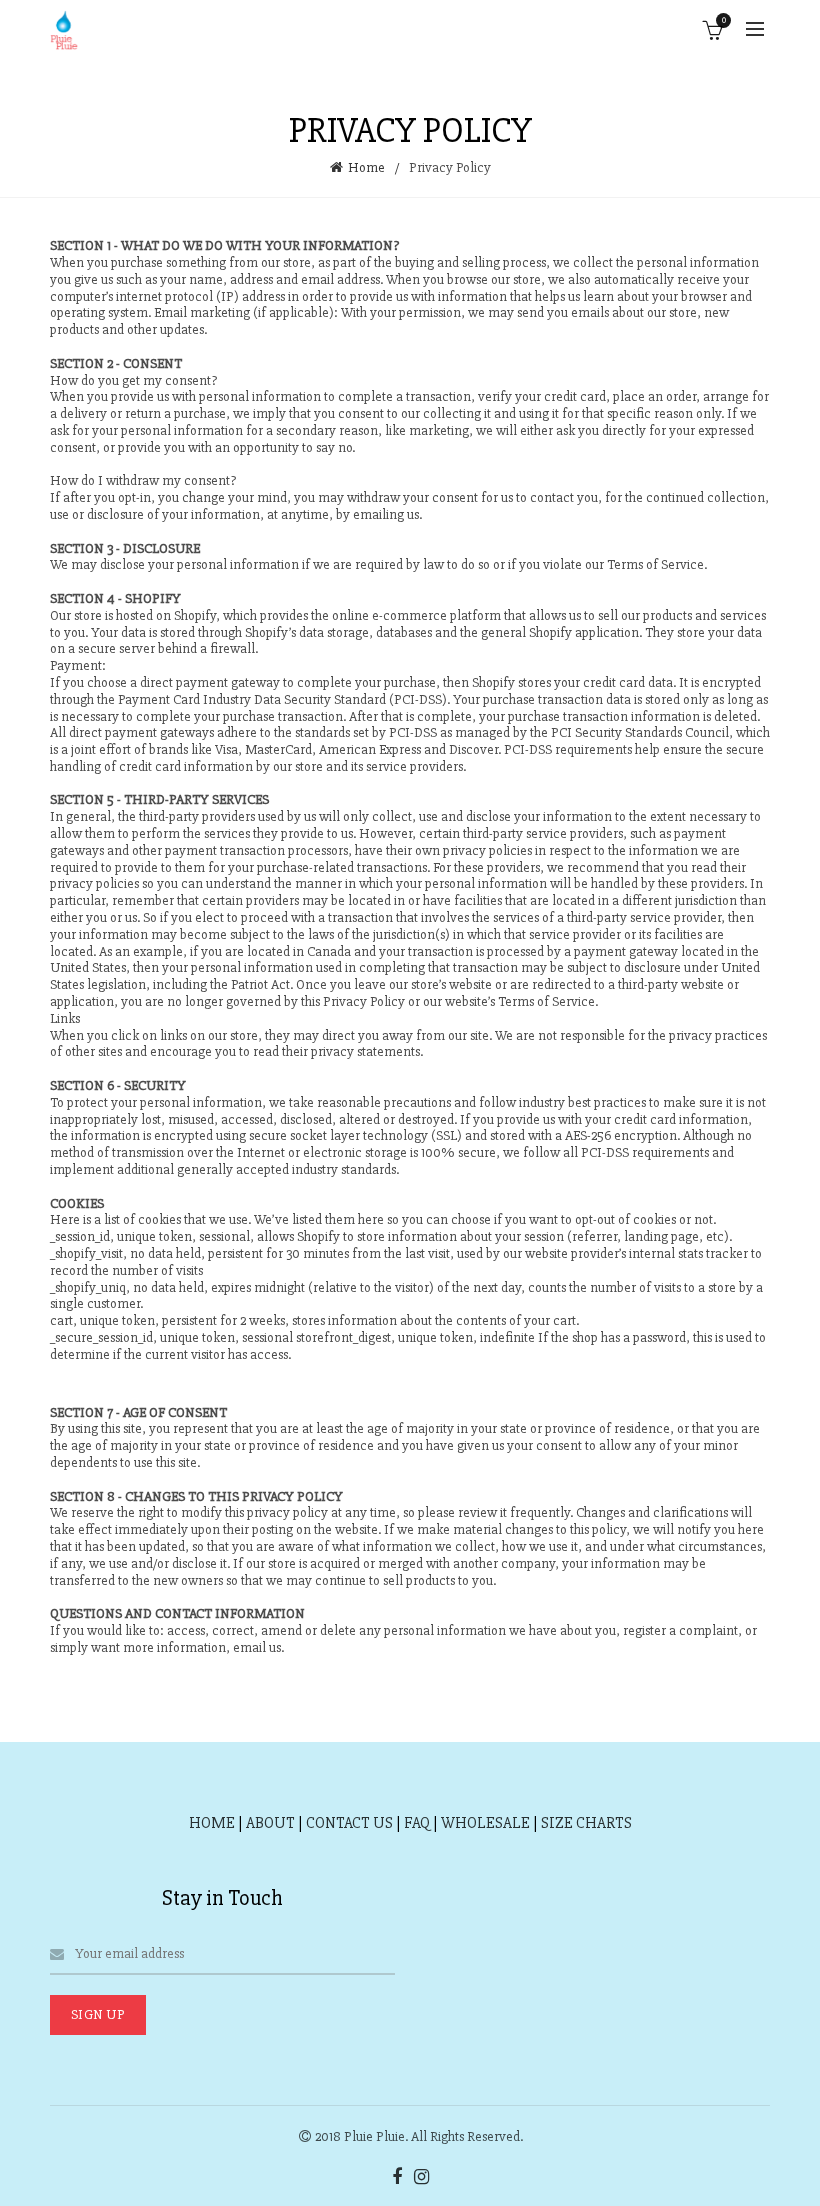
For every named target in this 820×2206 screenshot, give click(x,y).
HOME (212, 1823)
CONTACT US (349, 1823)
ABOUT (270, 1823)
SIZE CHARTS (586, 1823)
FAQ (417, 1823)
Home (366, 167)
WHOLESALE (485, 1823)
